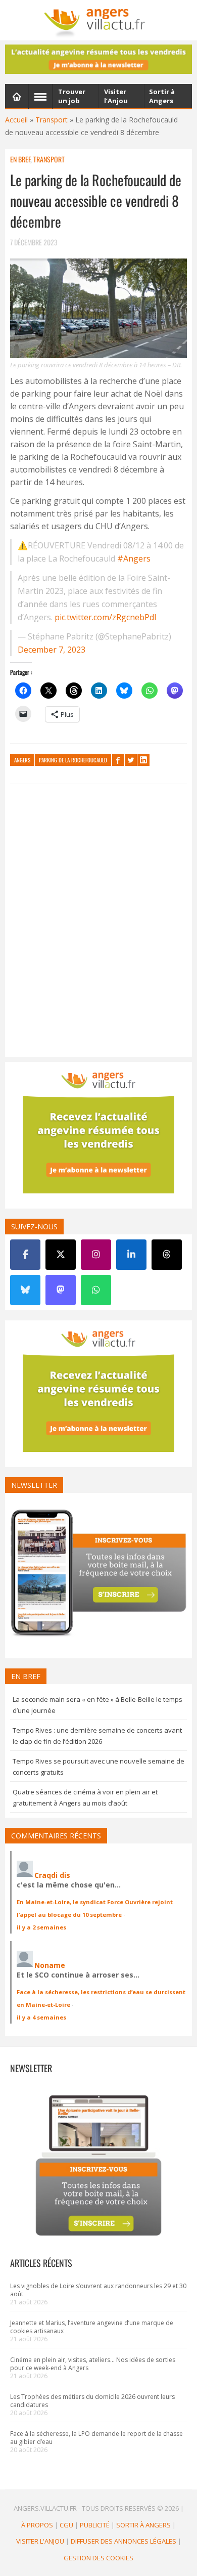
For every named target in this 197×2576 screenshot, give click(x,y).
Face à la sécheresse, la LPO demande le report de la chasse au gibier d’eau (96, 2438)
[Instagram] (96, 1255)
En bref (20, 159)
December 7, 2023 (52, 650)
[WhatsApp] (96, 1290)
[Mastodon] (61, 1290)
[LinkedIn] (131, 1255)
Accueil (16, 120)
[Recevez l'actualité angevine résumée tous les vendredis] (98, 59)
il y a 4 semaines (41, 2017)
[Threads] (167, 1255)
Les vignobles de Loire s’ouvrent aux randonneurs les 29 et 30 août (98, 2290)
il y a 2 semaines (41, 1927)
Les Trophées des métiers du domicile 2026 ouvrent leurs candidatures (92, 2401)
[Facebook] (25, 1255)
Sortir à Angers (143, 2525)
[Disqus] (98, 923)
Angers (22, 760)
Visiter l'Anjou (40, 2541)
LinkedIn (143, 760)
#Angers (134, 559)
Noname (50, 1965)
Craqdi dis (52, 1875)
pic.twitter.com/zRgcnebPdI (106, 617)
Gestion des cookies (98, 2558)
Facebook (118, 760)
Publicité (95, 2525)
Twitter (131, 760)
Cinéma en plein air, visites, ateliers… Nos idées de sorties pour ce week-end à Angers (93, 2364)
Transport (52, 120)
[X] (61, 1255)
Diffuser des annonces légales (124, 2541)
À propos (37, 2525)
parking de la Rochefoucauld (73, 760)
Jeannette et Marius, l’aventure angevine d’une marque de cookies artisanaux (92, 2327)
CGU (66, 2525)
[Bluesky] (25, 1290)
